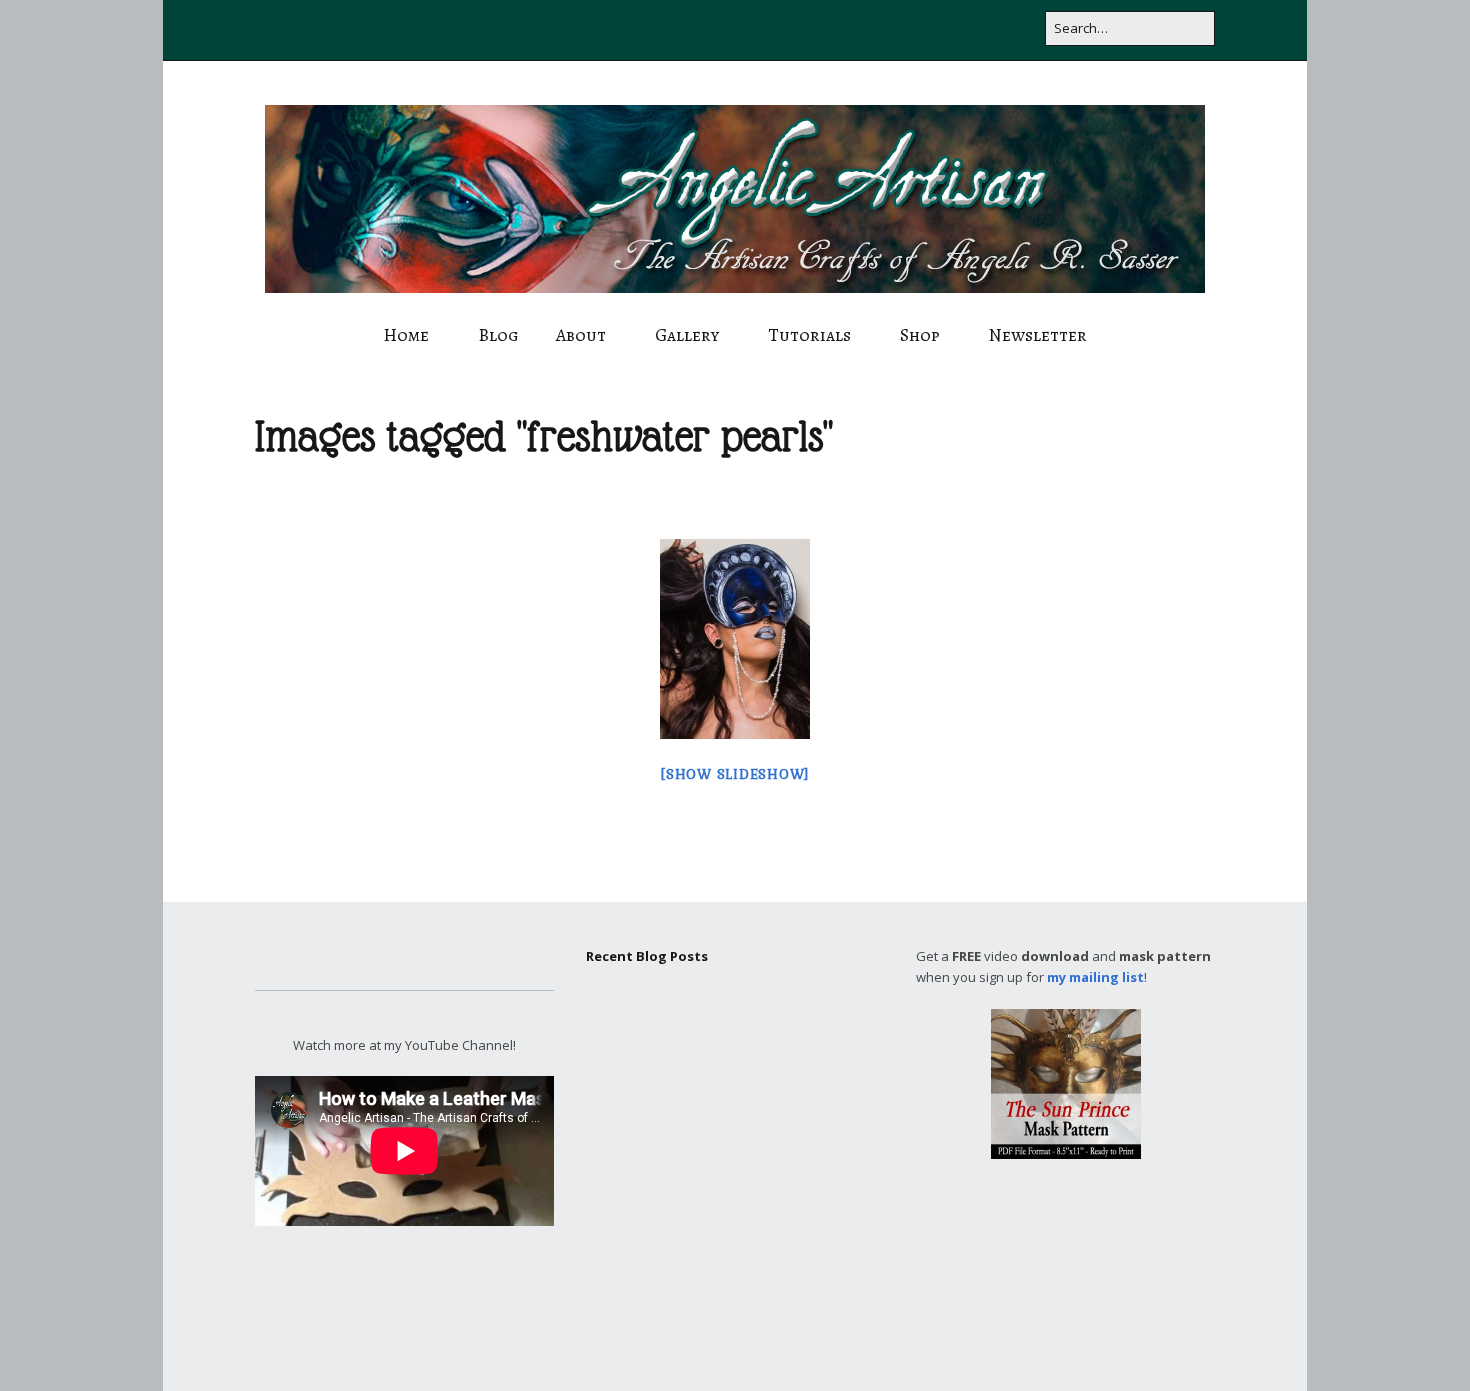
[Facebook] (741, 30)
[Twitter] (775, 30)
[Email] (974, 30)
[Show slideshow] (735, 774)
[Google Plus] (814, 30)
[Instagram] (853, 30)
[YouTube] (892, 30)
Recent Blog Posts (647, 956)
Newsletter (1038, 335)
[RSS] (1022, 30)
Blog (498, 335)
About (581, 335)
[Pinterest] (931, 30)
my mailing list (1095, 977)
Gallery (687, 335)
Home (406, 335)
